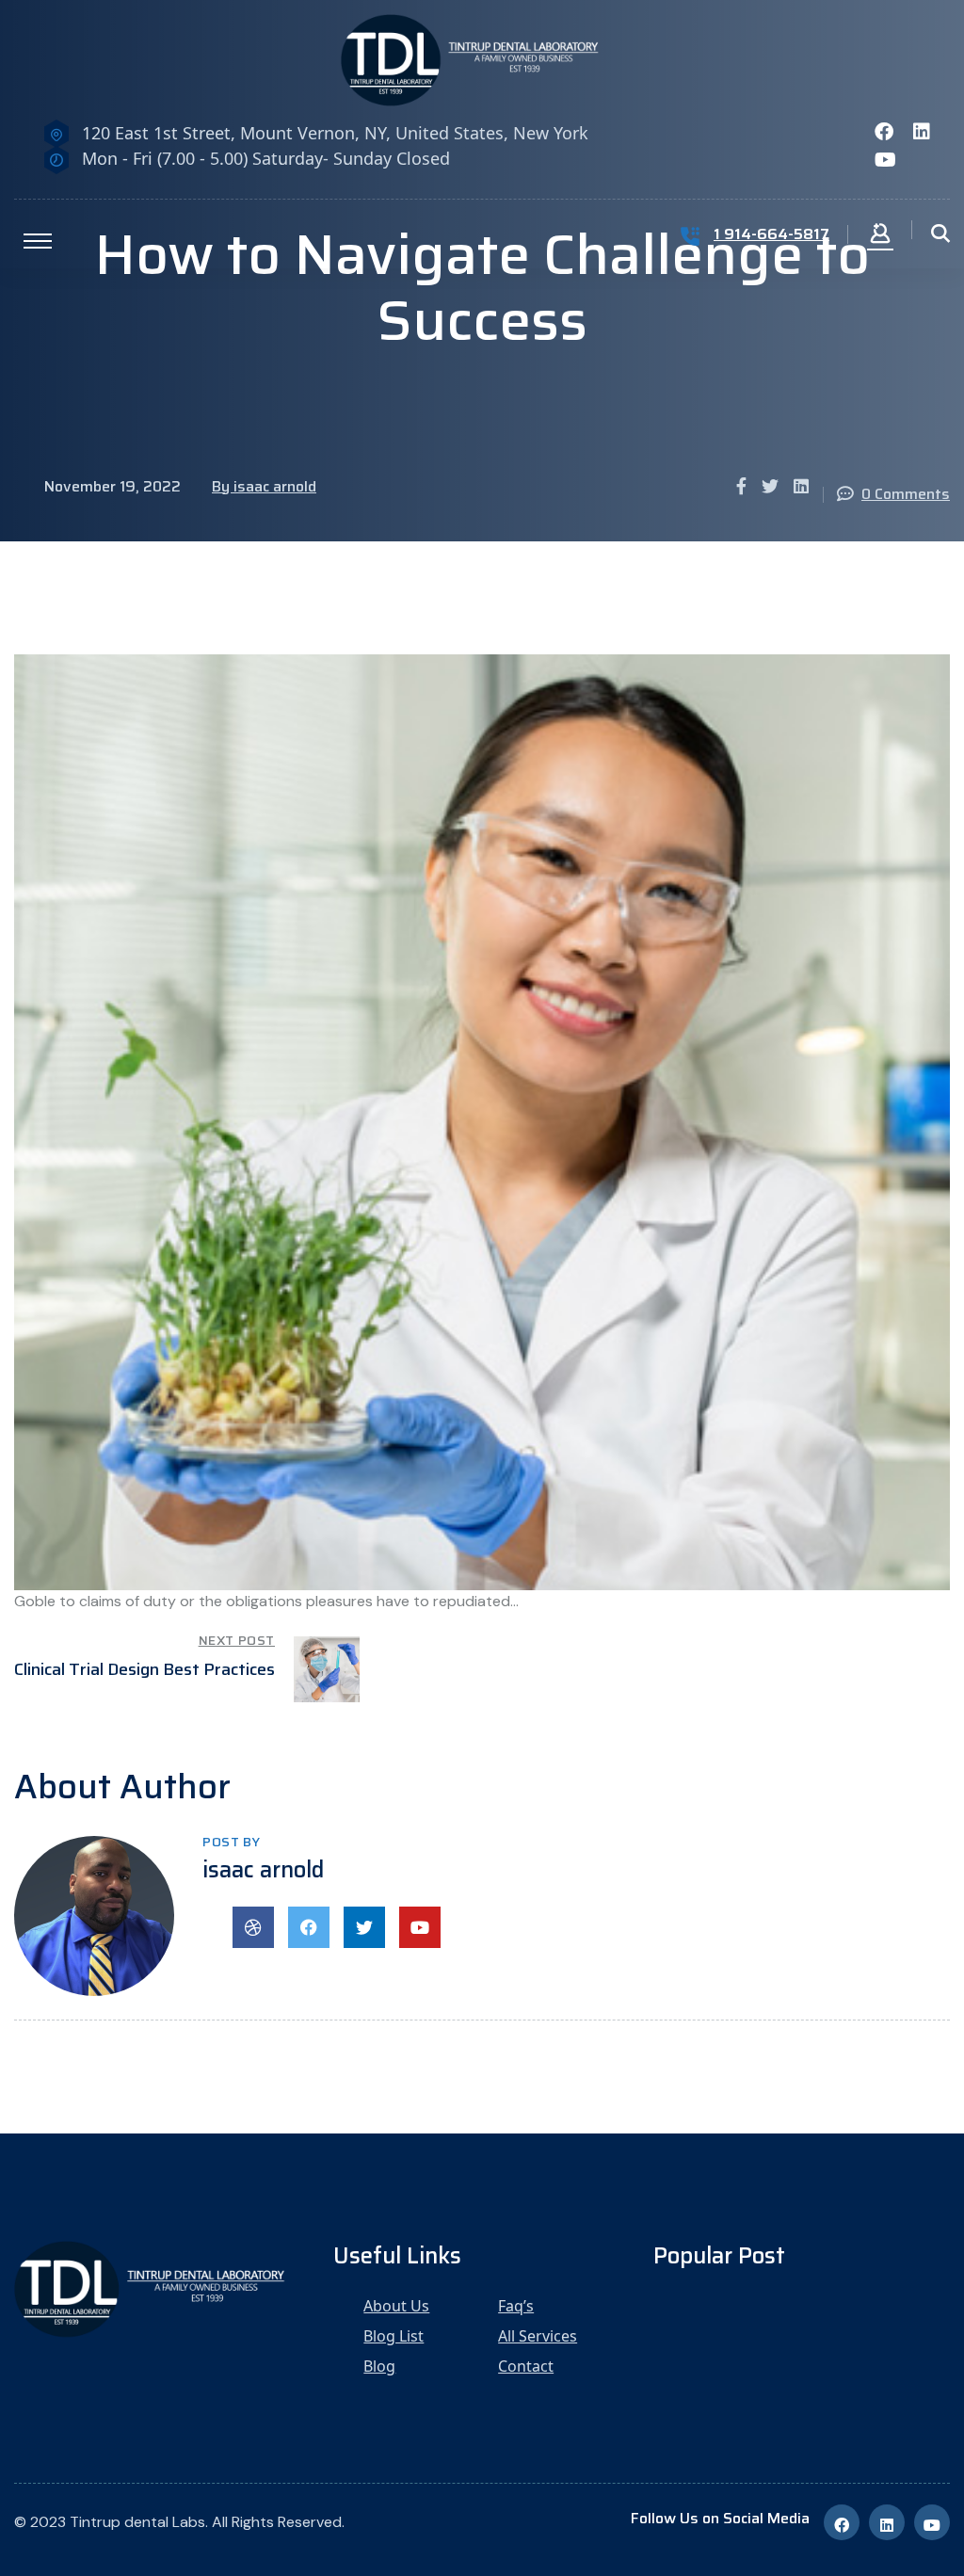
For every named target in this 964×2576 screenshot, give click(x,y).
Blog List (394, 2336)
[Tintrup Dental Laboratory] (482, 59)
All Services (538, 2336)
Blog (379, 2366)
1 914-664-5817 (771, 234)
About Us (396, 2306)
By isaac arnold (264, 486)
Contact (526, 2366)
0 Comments (906, 494)
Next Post (237, 1640)
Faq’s (516, 2306)
